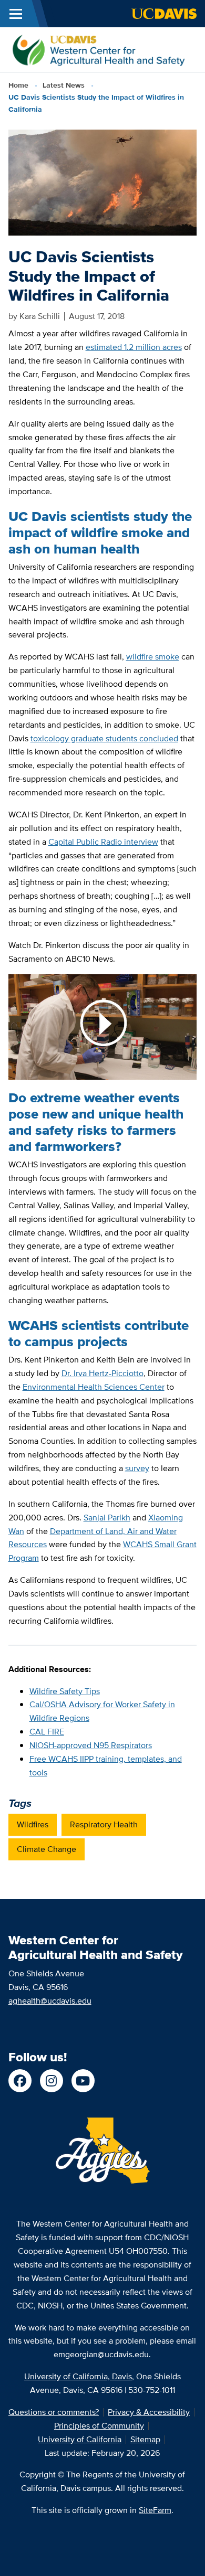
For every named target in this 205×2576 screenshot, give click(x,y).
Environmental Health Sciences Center (94, 1387)
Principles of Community (99, 2426)
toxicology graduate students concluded (104, 738)
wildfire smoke (153, 657)
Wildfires (33, 1824)
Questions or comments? (54, 2412)
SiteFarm (155, 2510)
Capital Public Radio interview (103, 842)
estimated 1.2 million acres (134, 347)
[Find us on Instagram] (52, 2081)
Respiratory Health (104, 1824)
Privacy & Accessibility (149, 2412)
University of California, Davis (78, 2376)
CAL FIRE (47, 1732)
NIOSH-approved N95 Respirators (91, 1745)
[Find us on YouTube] (83, 2081)
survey (137, 1468)
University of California (80, 2439)
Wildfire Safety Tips (65, 1691)
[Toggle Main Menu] (16, 14)
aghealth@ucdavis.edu (50, 2001)
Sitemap (145, 2439)
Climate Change (47, 1849)
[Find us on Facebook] (20, 2081)
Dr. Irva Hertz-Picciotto (102, 1373)
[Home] (98, 49)
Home (18, 85)
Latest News (64, 85)
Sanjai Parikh (107, 1518)
